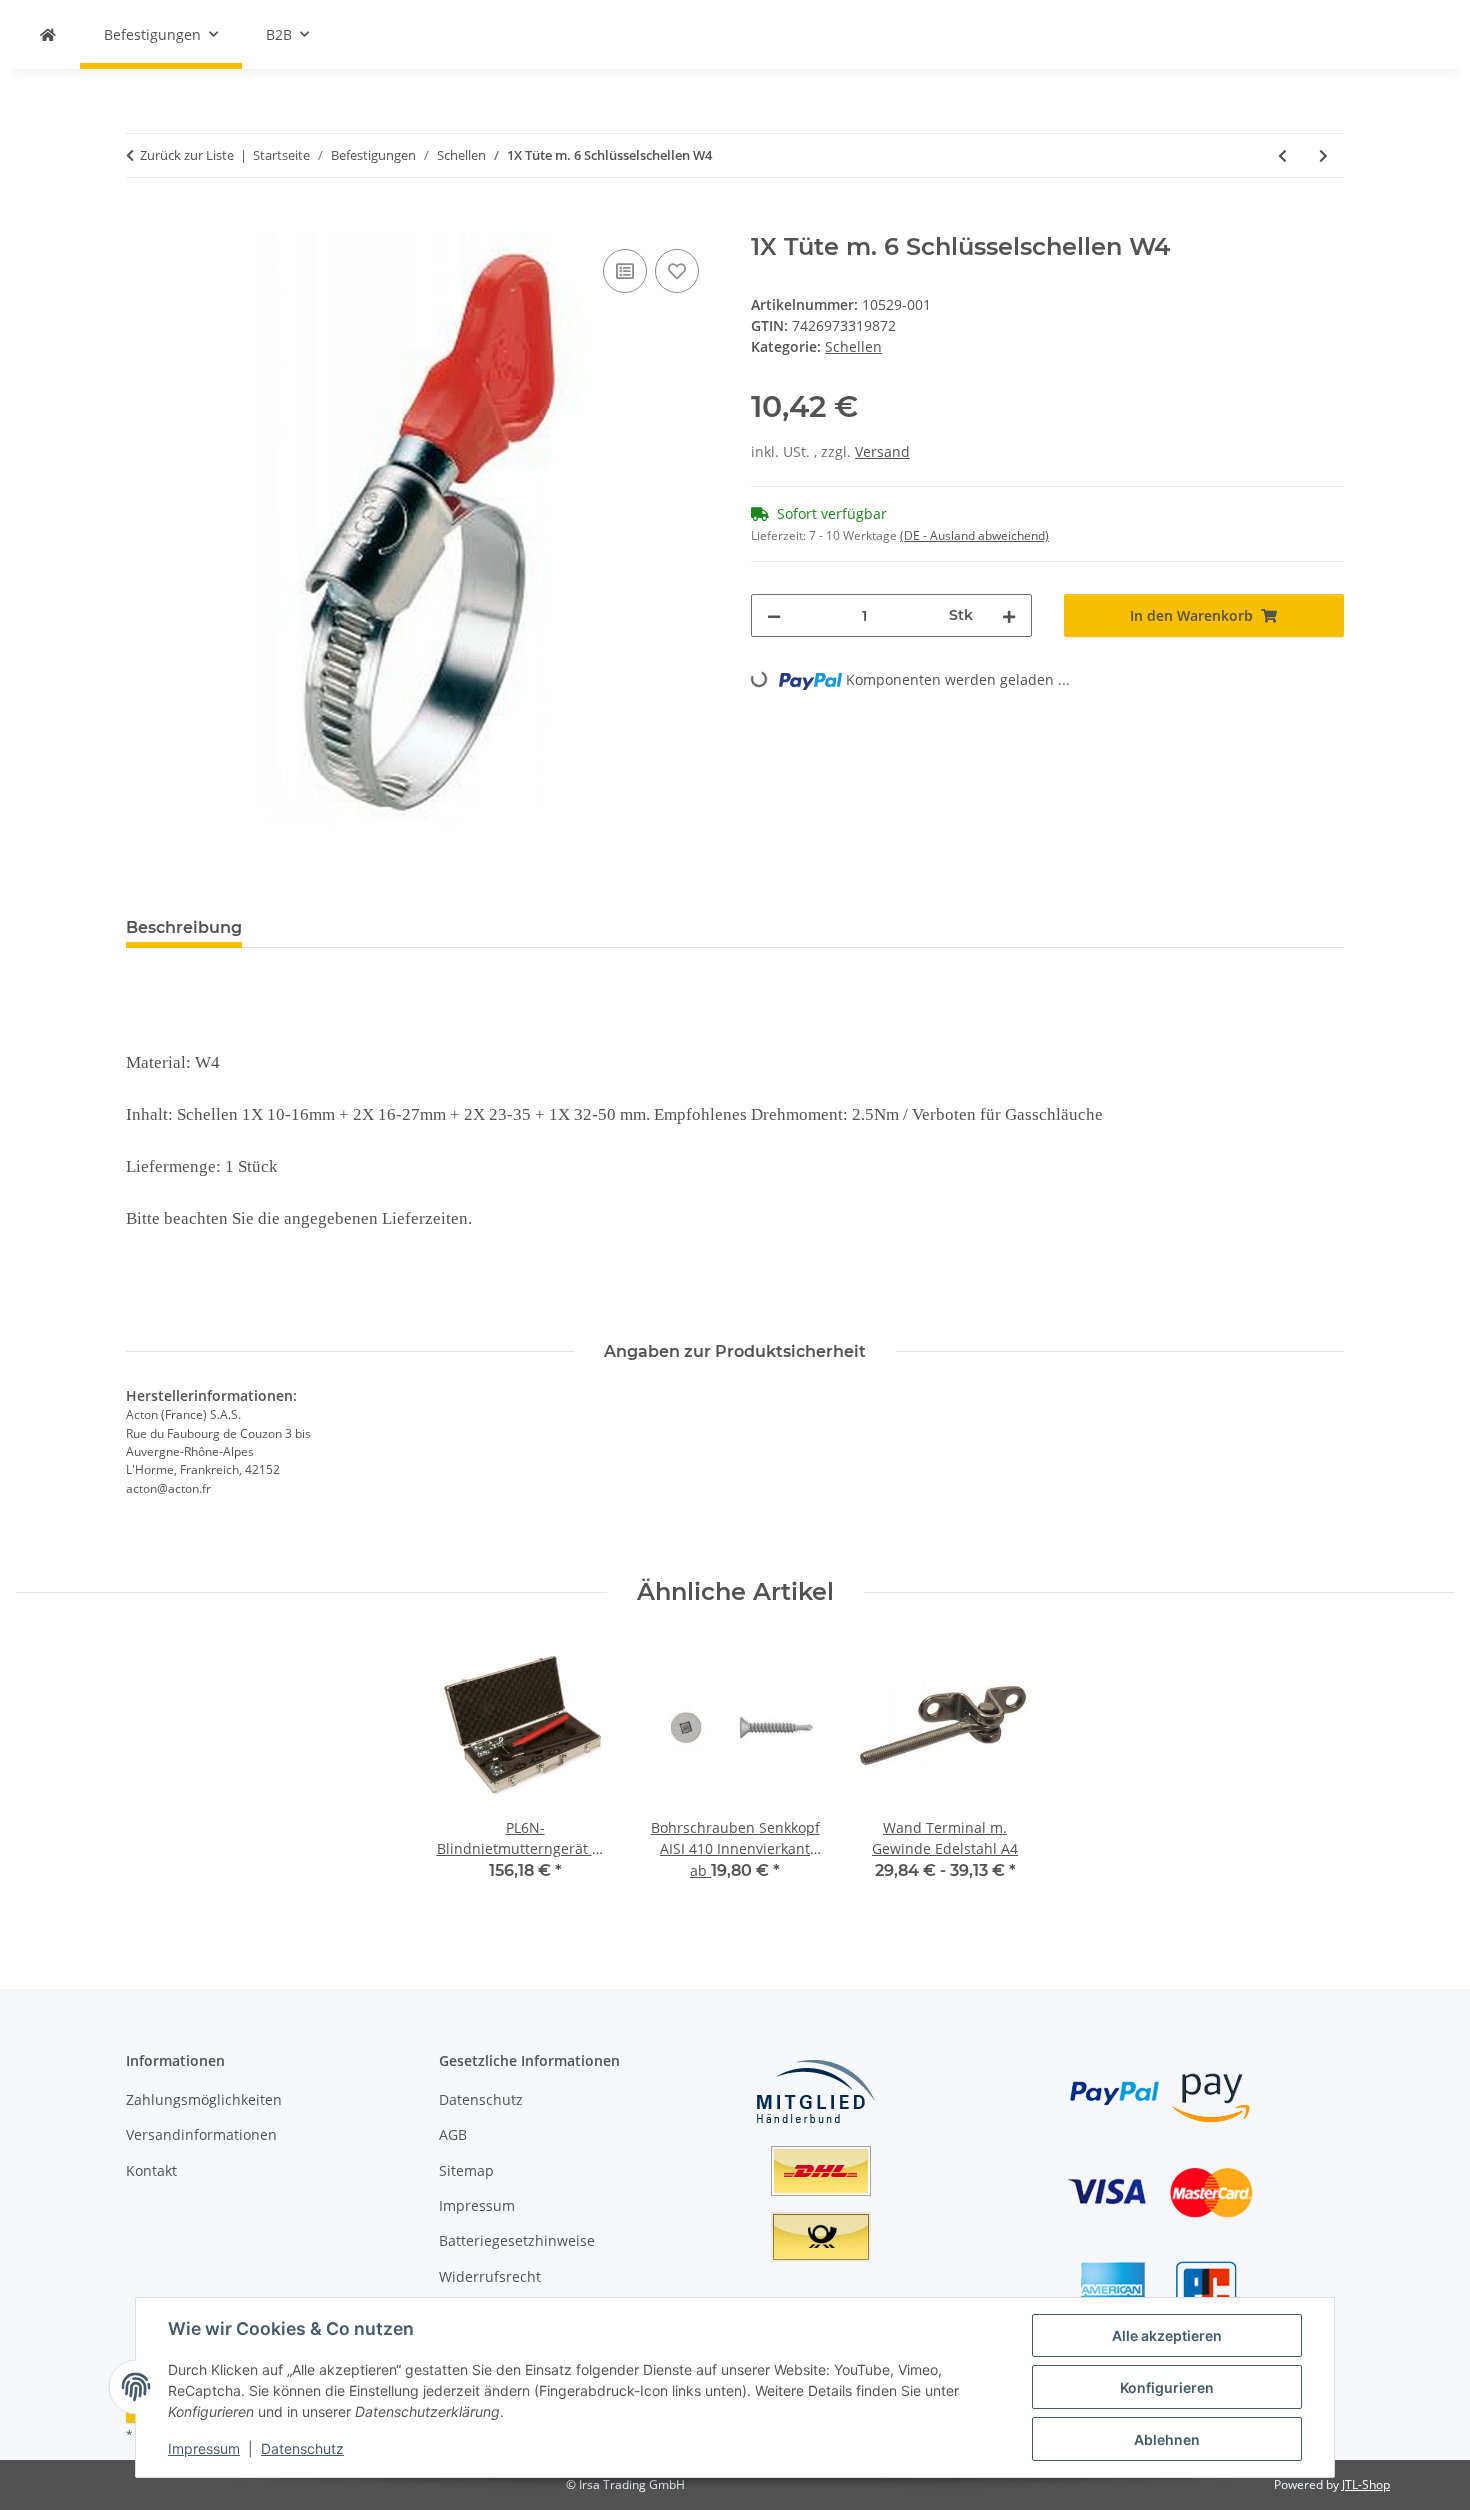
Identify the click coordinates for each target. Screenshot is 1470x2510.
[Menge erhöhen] (1009, 615)
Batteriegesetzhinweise (517, 2240)
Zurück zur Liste (187, 155)
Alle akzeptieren (1167, 2335)
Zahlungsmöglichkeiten (204, 2099)
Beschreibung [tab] (184, 927)
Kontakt (151, 2170)
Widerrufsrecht (490, 2276)
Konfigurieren (1167, 2387)
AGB (453, 2134)
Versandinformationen (201, 2134)
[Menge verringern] (774, 615)
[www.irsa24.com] (48, 34)
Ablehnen (1167, 2439)
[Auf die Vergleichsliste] (625, 271)
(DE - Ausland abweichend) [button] (974, 535)
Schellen (853, 346)
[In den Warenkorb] (142, 222)
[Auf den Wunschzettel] (677, 271)
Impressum (204, 2448)
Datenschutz (302, 2448)
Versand (882, 451)
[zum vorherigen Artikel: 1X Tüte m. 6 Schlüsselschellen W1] (1282, 155)
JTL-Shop (1366, 2484)
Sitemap (466, 2170)
